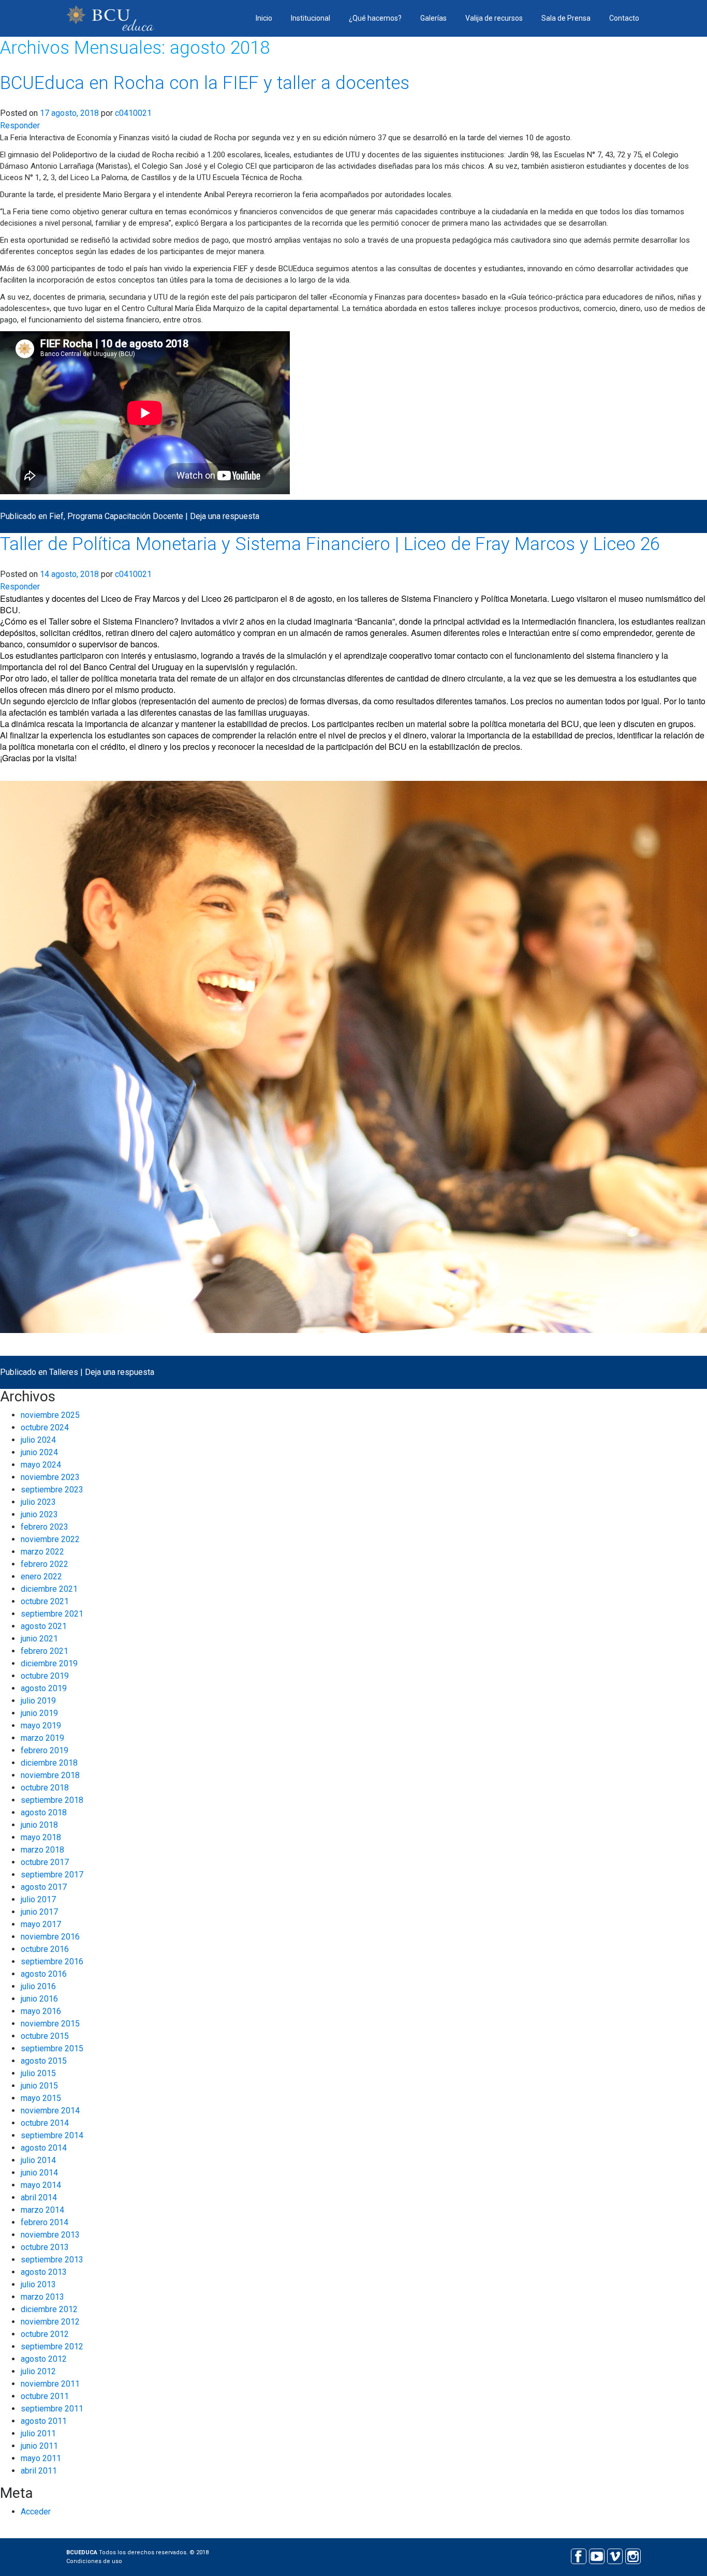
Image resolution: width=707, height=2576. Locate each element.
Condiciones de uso (94, 2561)
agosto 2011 (44, 2421)
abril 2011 (39, 2471)
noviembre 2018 (50, 1775)
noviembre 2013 (50, 2235)
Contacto (624, 18)
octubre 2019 (45, 1676)
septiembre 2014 (52, 2135)
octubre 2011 (45, 2396)
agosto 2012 (44, 2359)
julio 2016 (38, 1986)
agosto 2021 (44, 1626)
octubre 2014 (45, 2123)
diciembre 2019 (49, 1663)
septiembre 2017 (52, 1875)
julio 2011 (38, 2433)
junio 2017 (39, 1912)
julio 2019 (38, 1701)
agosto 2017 (44, 1887)
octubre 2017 (45, 1862)
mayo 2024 (41, 1465)
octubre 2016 (45, 1949)
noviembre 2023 (50, 1477)
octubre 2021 (45, 1601)
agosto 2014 (44, 2148)
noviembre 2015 (50, 2024)
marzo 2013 (42, 2297)
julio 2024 (38, 1440)
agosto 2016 (44, 1974)
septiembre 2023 (52, 1490)
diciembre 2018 (49, 1763)
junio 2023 (39, 1514)
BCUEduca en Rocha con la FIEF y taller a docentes (205, 83)
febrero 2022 (45, 1564)
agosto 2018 (44, 1812)
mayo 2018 (41, 1837)
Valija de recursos (494, 18)
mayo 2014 (41, 2185)
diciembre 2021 (49, 1589)
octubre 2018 (45, 1788)
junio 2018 (39, 1825)
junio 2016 (39, 1999)
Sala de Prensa (566, 18)
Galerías (433, 18)
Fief (56, 516)
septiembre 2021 (52, 1614)
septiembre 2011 (52, 2409)
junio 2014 (39, 2173)
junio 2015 (39, 2086)
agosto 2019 (44, 1688)
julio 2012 (38, 2371)
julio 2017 (38, 1899)
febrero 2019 (45, 1750)
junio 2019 (39, 1713)
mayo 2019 (41, 1726)
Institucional (311, 18)
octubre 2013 (45, 2247)
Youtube (596, 2555)
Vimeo (615, 2555)
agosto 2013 (44, 2272)
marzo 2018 (42, 1850)
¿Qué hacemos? (375, 18)
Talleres (64, 1372)
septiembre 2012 (52, 2346)
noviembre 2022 (50, 1539)
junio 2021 (39, 1639)
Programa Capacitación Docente (125, 516)
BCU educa (110, 18)
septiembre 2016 (52, 1961)
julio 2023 (38, 1502)
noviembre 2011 (50, 2384)
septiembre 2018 (52, 1800)
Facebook (578, 2555)
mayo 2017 (41, 1924)
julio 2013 (38, 2284)
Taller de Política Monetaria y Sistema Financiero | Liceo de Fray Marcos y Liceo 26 (330, 544)
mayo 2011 (41, 2458)
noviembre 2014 (50, 2111)
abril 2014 (39, 2197)
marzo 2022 (42, 1552)
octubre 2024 (45, 1427)
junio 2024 (39, 1452)
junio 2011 (39, 2446)
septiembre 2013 (52, 2260)
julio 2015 (38, 2073)
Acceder (36, 2512)
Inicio (264, 18)
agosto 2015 (44, 2061)
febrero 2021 (45, 1651)
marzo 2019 (42, 1738)
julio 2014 (38, 2160)
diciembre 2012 (49, 2309)
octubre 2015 (45, 2036)
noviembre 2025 (50, 1415)
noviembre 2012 (50, 2322)
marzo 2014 (42, 2210)
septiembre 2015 (52, 2048)
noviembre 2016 (50, 1937)
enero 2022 (41, 1576)
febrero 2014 (45, 2222)
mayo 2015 (41, 2098)
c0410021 (133, 113)
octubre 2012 (45, 2334)
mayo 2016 (41, 2011)
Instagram (633, 2555)
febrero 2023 (45, 1527)
